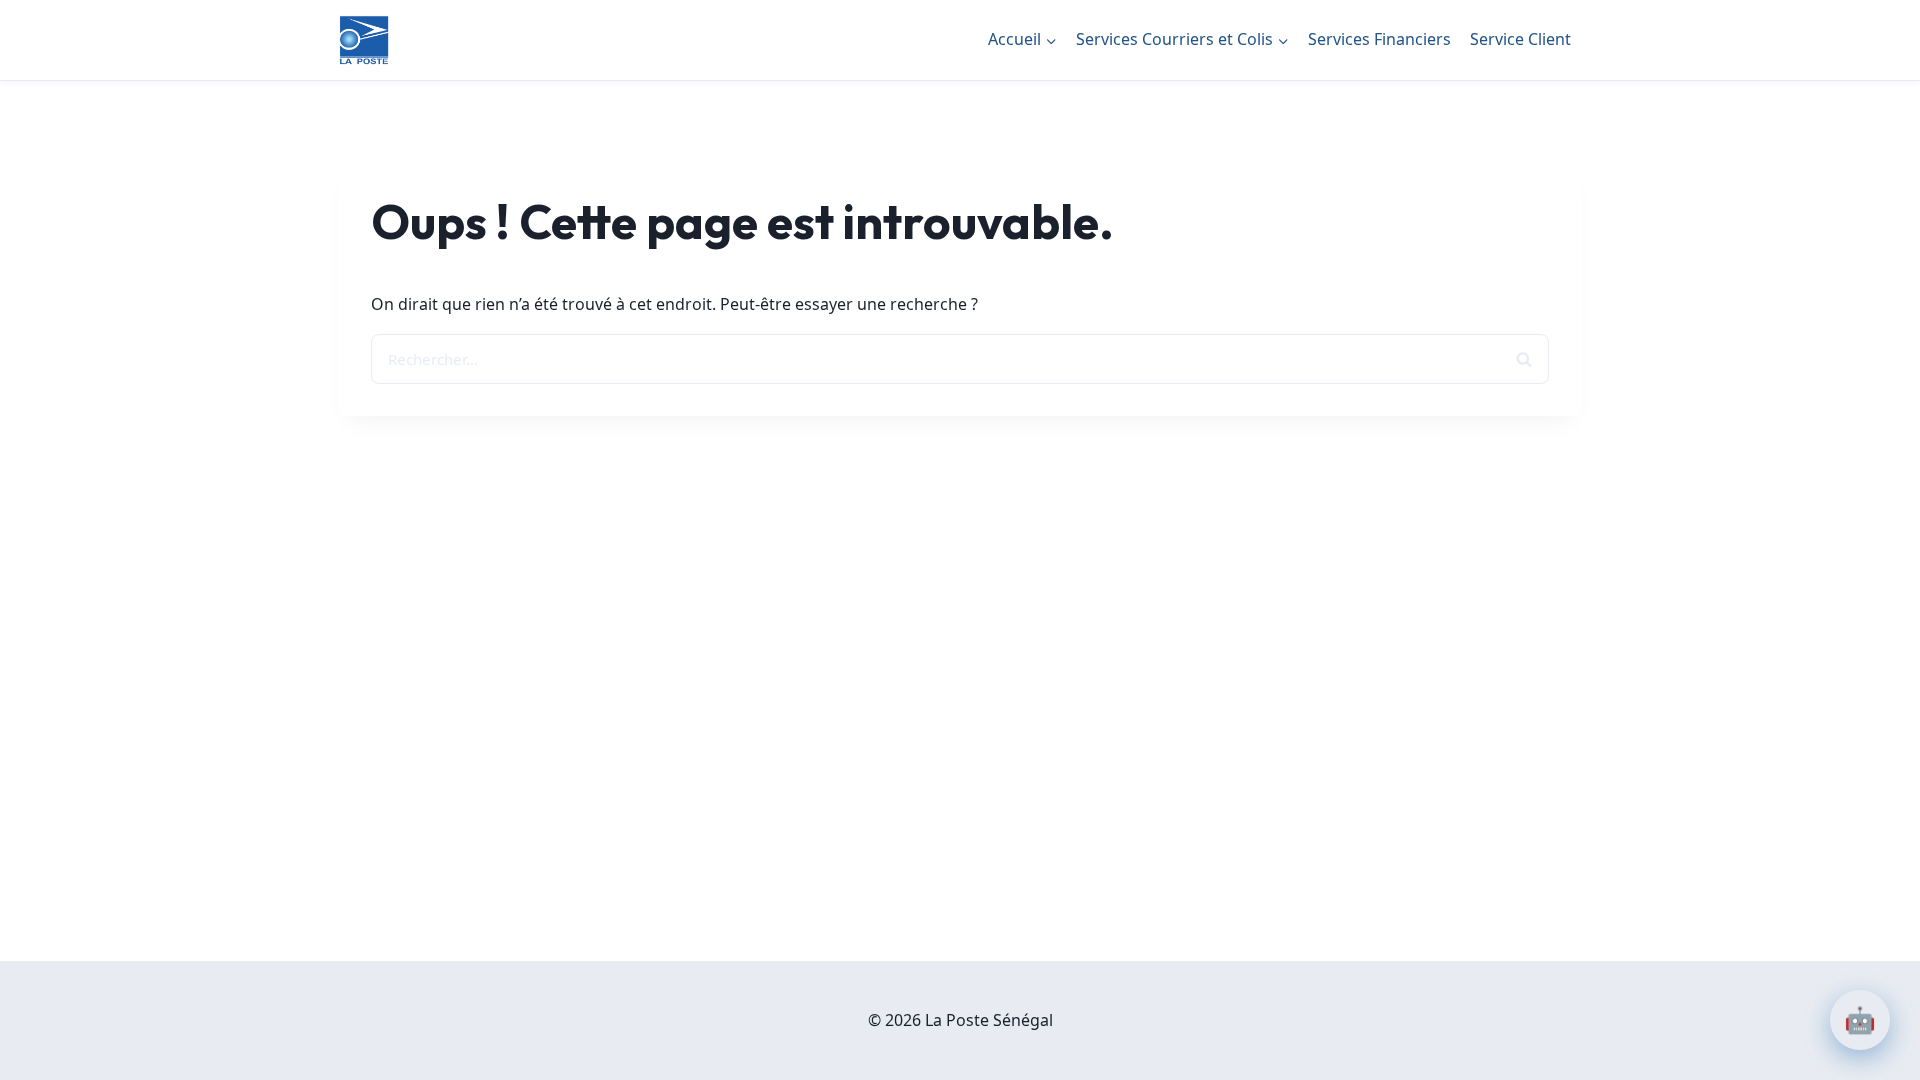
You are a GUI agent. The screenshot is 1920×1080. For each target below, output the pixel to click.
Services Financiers (1379, 39)
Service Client (1520, 39)
